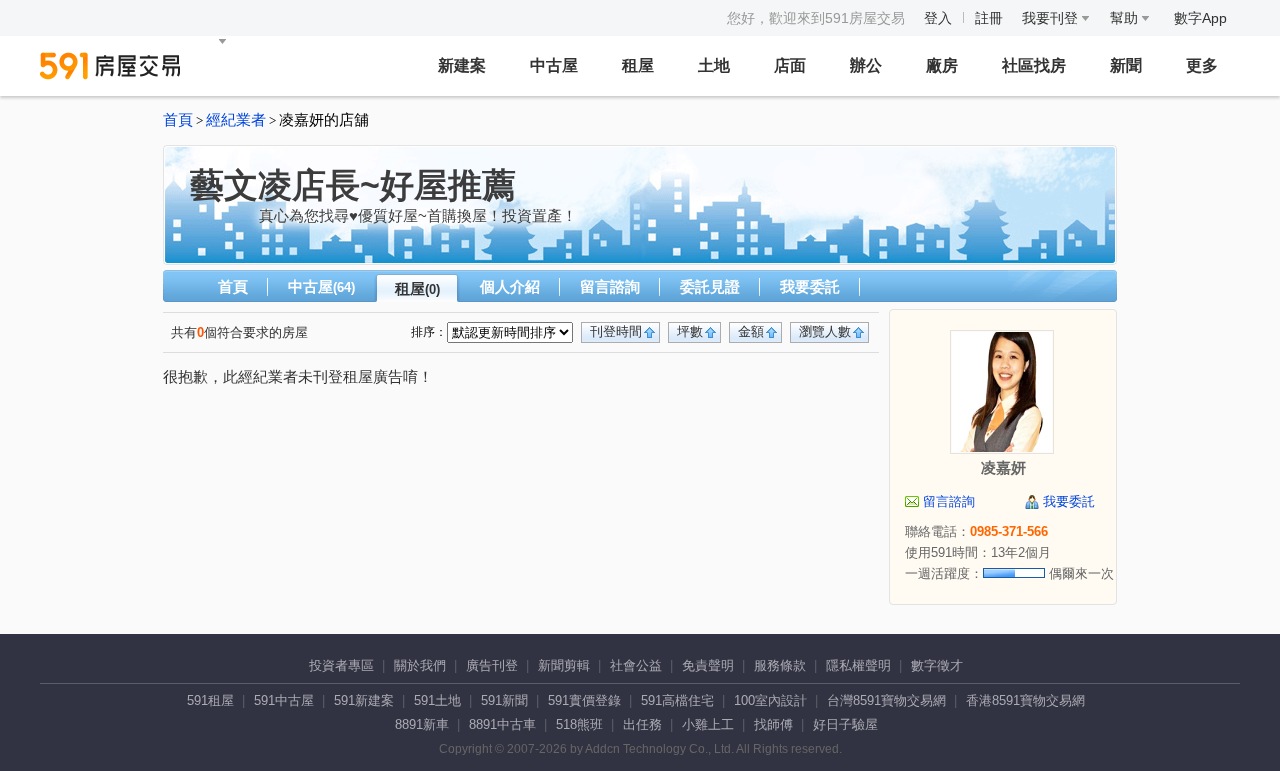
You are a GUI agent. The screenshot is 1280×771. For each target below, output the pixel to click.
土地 (714, 65)
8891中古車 (502, 724)
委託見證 (710, 286)
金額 (751, 331)
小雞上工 (708, 724)
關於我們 (420, 665)
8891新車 (422, 724)
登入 (938, 18)
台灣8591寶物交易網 (886, 700)
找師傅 (773, 724)
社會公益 (636, 665)
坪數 (690, 331)
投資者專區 (341, 665)
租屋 (638, 65)
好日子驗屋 (845, 724)
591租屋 (210, 700)
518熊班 (579, 724)
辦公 (866, 65)
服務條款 (780, 665)
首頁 (178, 120)
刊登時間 (616, 331)
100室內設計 (770, 700)
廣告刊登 (492, 665)
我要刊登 (1052, 18)
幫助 (1126, 18)
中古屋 (554, 65)
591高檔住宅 (677, 700)
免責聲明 (708, 665)
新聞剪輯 (564, 665)
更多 (1202, 65)
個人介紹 (510, 286)
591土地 (437, 700)
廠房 (942, 65)
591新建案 (364, 700)
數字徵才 (937, 665)
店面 (790, 65)
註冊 (989, 18)
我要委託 (810, 286)
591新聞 (504, 700)
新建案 (462, 65)
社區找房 (1034, 65)
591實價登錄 (584, 700)
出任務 (642, 724)
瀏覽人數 (825, 331)
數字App (1200, 18)
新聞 (1126, 65)
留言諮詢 (610, 286)
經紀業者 (236, 120)
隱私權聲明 (858, 665)
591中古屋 (284, 700)
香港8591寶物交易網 (1025, 700)
